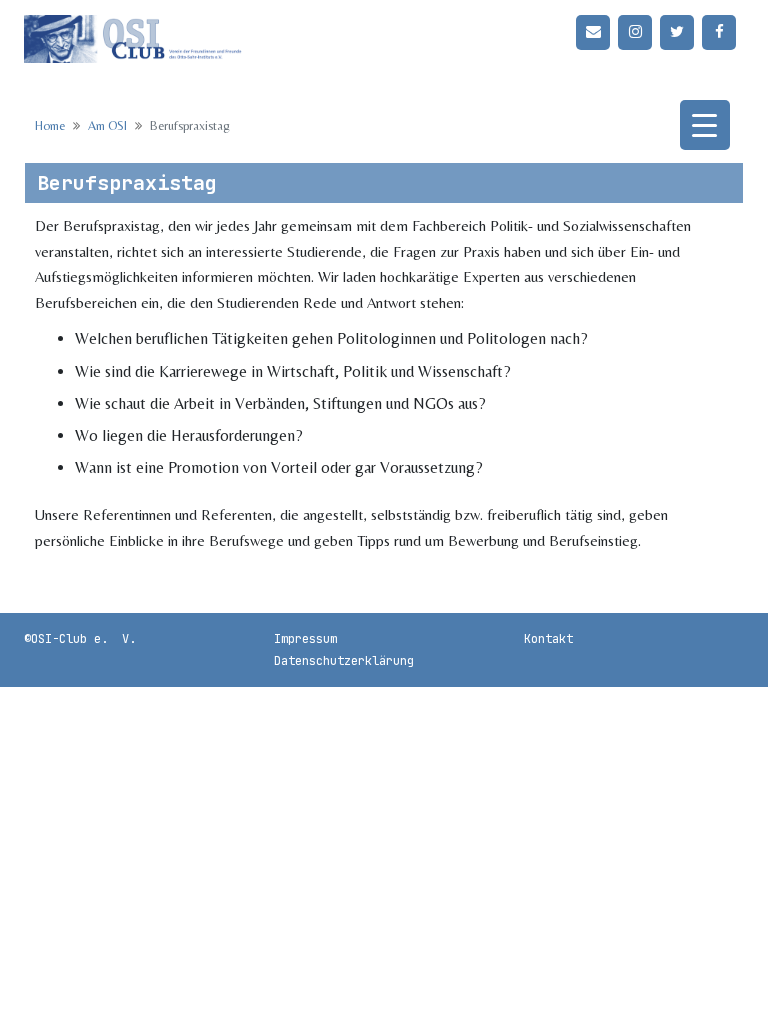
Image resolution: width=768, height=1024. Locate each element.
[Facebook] (719, 32)
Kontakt (548, 639)
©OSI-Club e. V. (80, 639)
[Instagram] (635, 32)
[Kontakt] (593, 32)
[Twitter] (677, 32)
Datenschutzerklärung (344, 661)
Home (50, 125)
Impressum (305, 639)
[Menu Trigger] (705, 125)
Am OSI (107, 125)
